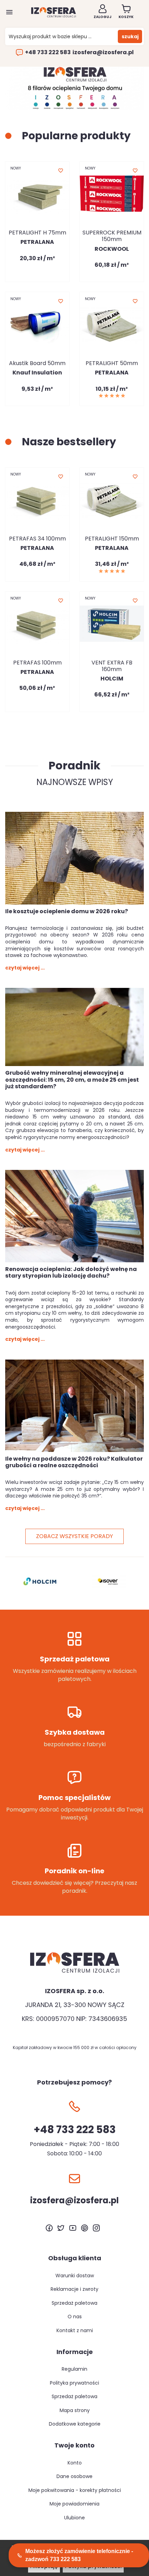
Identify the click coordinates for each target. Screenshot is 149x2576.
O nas (75, 2317)
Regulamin (74, 2369)
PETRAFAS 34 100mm (37, 539)
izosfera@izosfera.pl (103, 52)
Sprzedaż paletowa (74, 2303)
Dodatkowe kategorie (75, 2424)
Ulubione (74, 2518)
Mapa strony (75, 2410)
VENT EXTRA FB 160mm (112, 666)
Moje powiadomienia (74, 2504)
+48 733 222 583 (48, 52)
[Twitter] (61, 2228)
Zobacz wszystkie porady (74, 1536)
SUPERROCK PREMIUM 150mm (112, 236)
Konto (75, 2463)
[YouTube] (73, 2228)
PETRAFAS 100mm (37, 663)
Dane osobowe (74, 2476)
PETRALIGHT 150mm (112, 539)
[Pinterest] (85, 2228)
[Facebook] (49, 2228)
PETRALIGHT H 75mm (37, 233)
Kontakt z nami (75, 2330)
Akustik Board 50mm (37, 363)
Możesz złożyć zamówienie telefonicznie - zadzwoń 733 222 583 (79, 2555)
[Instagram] (96, 2228)
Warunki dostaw (75, 2276)
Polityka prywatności (74, 2383)
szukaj (130, 36)
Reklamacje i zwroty (74, 2289)
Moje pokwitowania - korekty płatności (75, 2490)
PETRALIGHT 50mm (112, 363)
